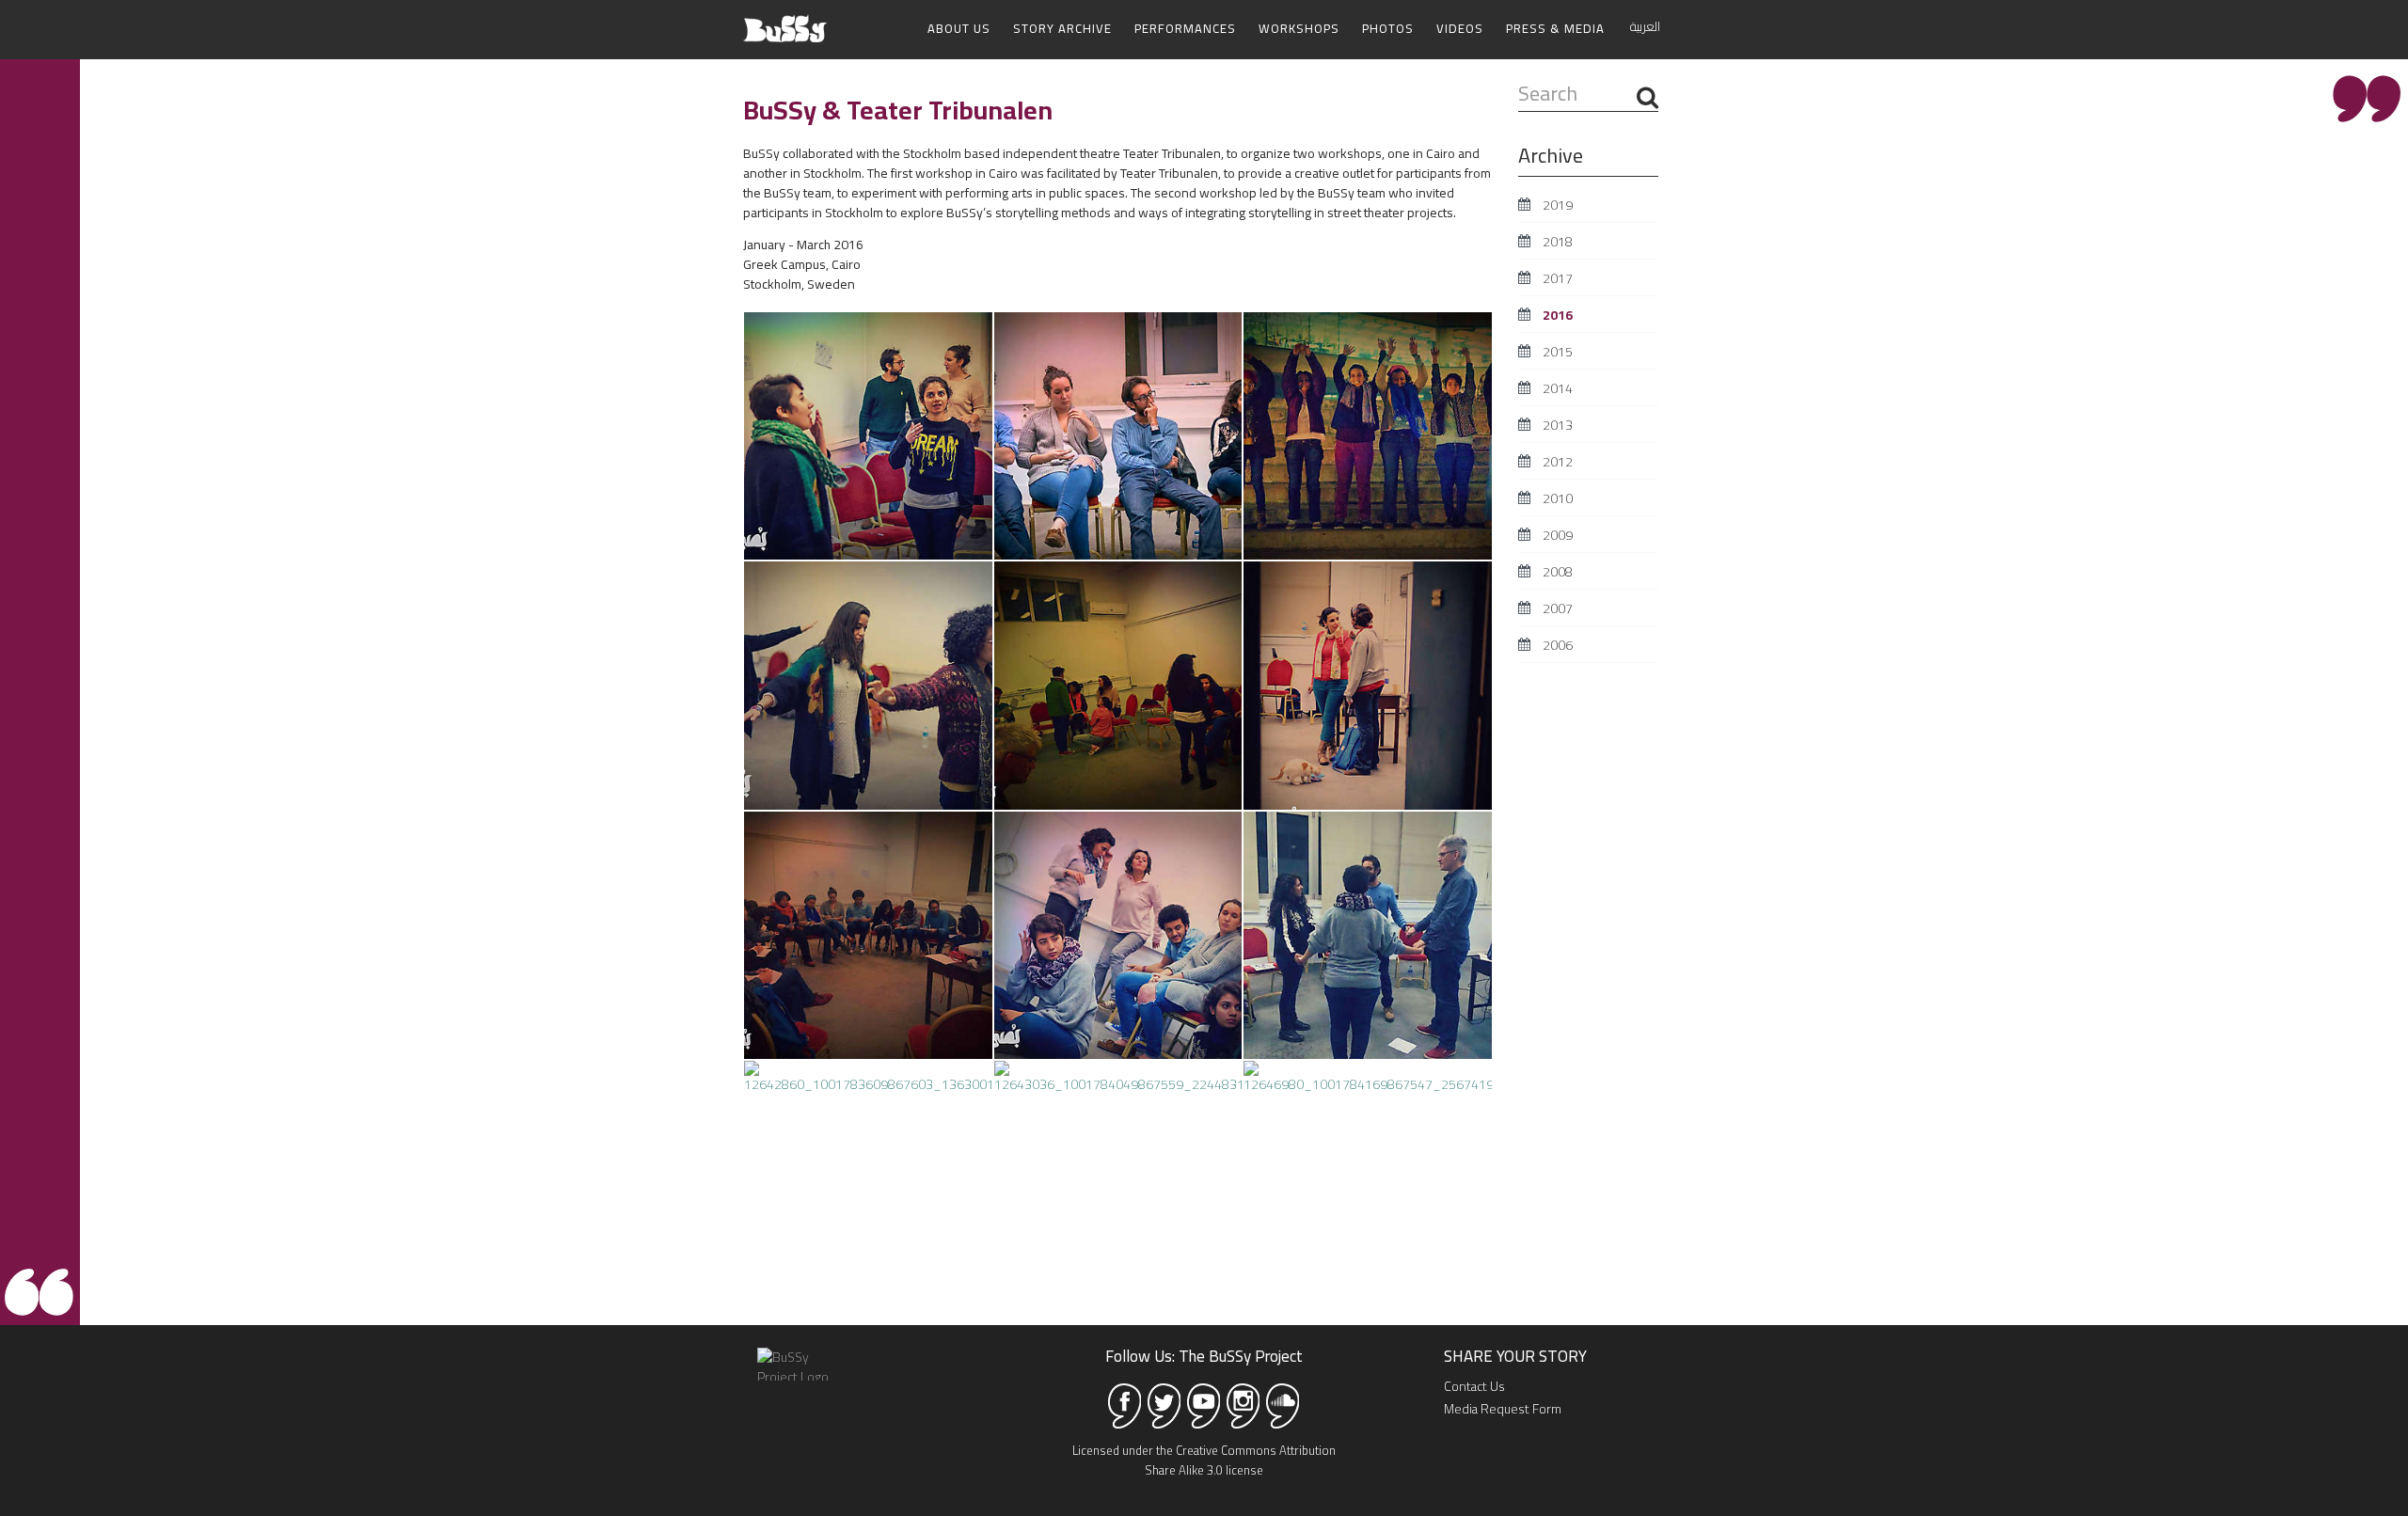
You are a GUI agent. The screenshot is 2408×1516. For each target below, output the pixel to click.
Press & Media (1555, 28)
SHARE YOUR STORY (1515, 1356)
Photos (1388, 28)
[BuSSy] (785, 21)
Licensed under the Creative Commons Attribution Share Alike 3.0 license (1204, 1460)
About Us (959, 28)
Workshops (1299, 28)
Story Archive (1062, 28)
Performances (1185, 28)
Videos (1460, 28)
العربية (1645, 26)
